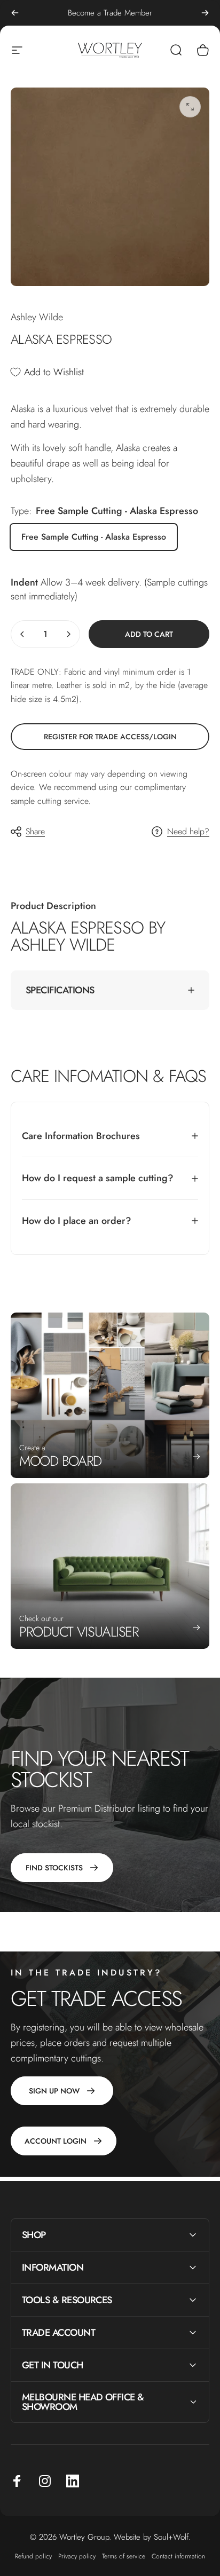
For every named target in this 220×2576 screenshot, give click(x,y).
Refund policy (33, 2556)
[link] (110, 737)
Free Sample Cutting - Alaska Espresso (94, 537)
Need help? (188, 832)
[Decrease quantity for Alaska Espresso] (22, 634)
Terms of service (124, 2556)
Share (35, 831)
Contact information (178, 2556)
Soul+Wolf (171, 2537)
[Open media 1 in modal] (190, 107)
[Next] (205, 13)
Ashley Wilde (37, 317)
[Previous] (15, 13)
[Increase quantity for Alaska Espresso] (68, 634)
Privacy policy (77, 2556)
